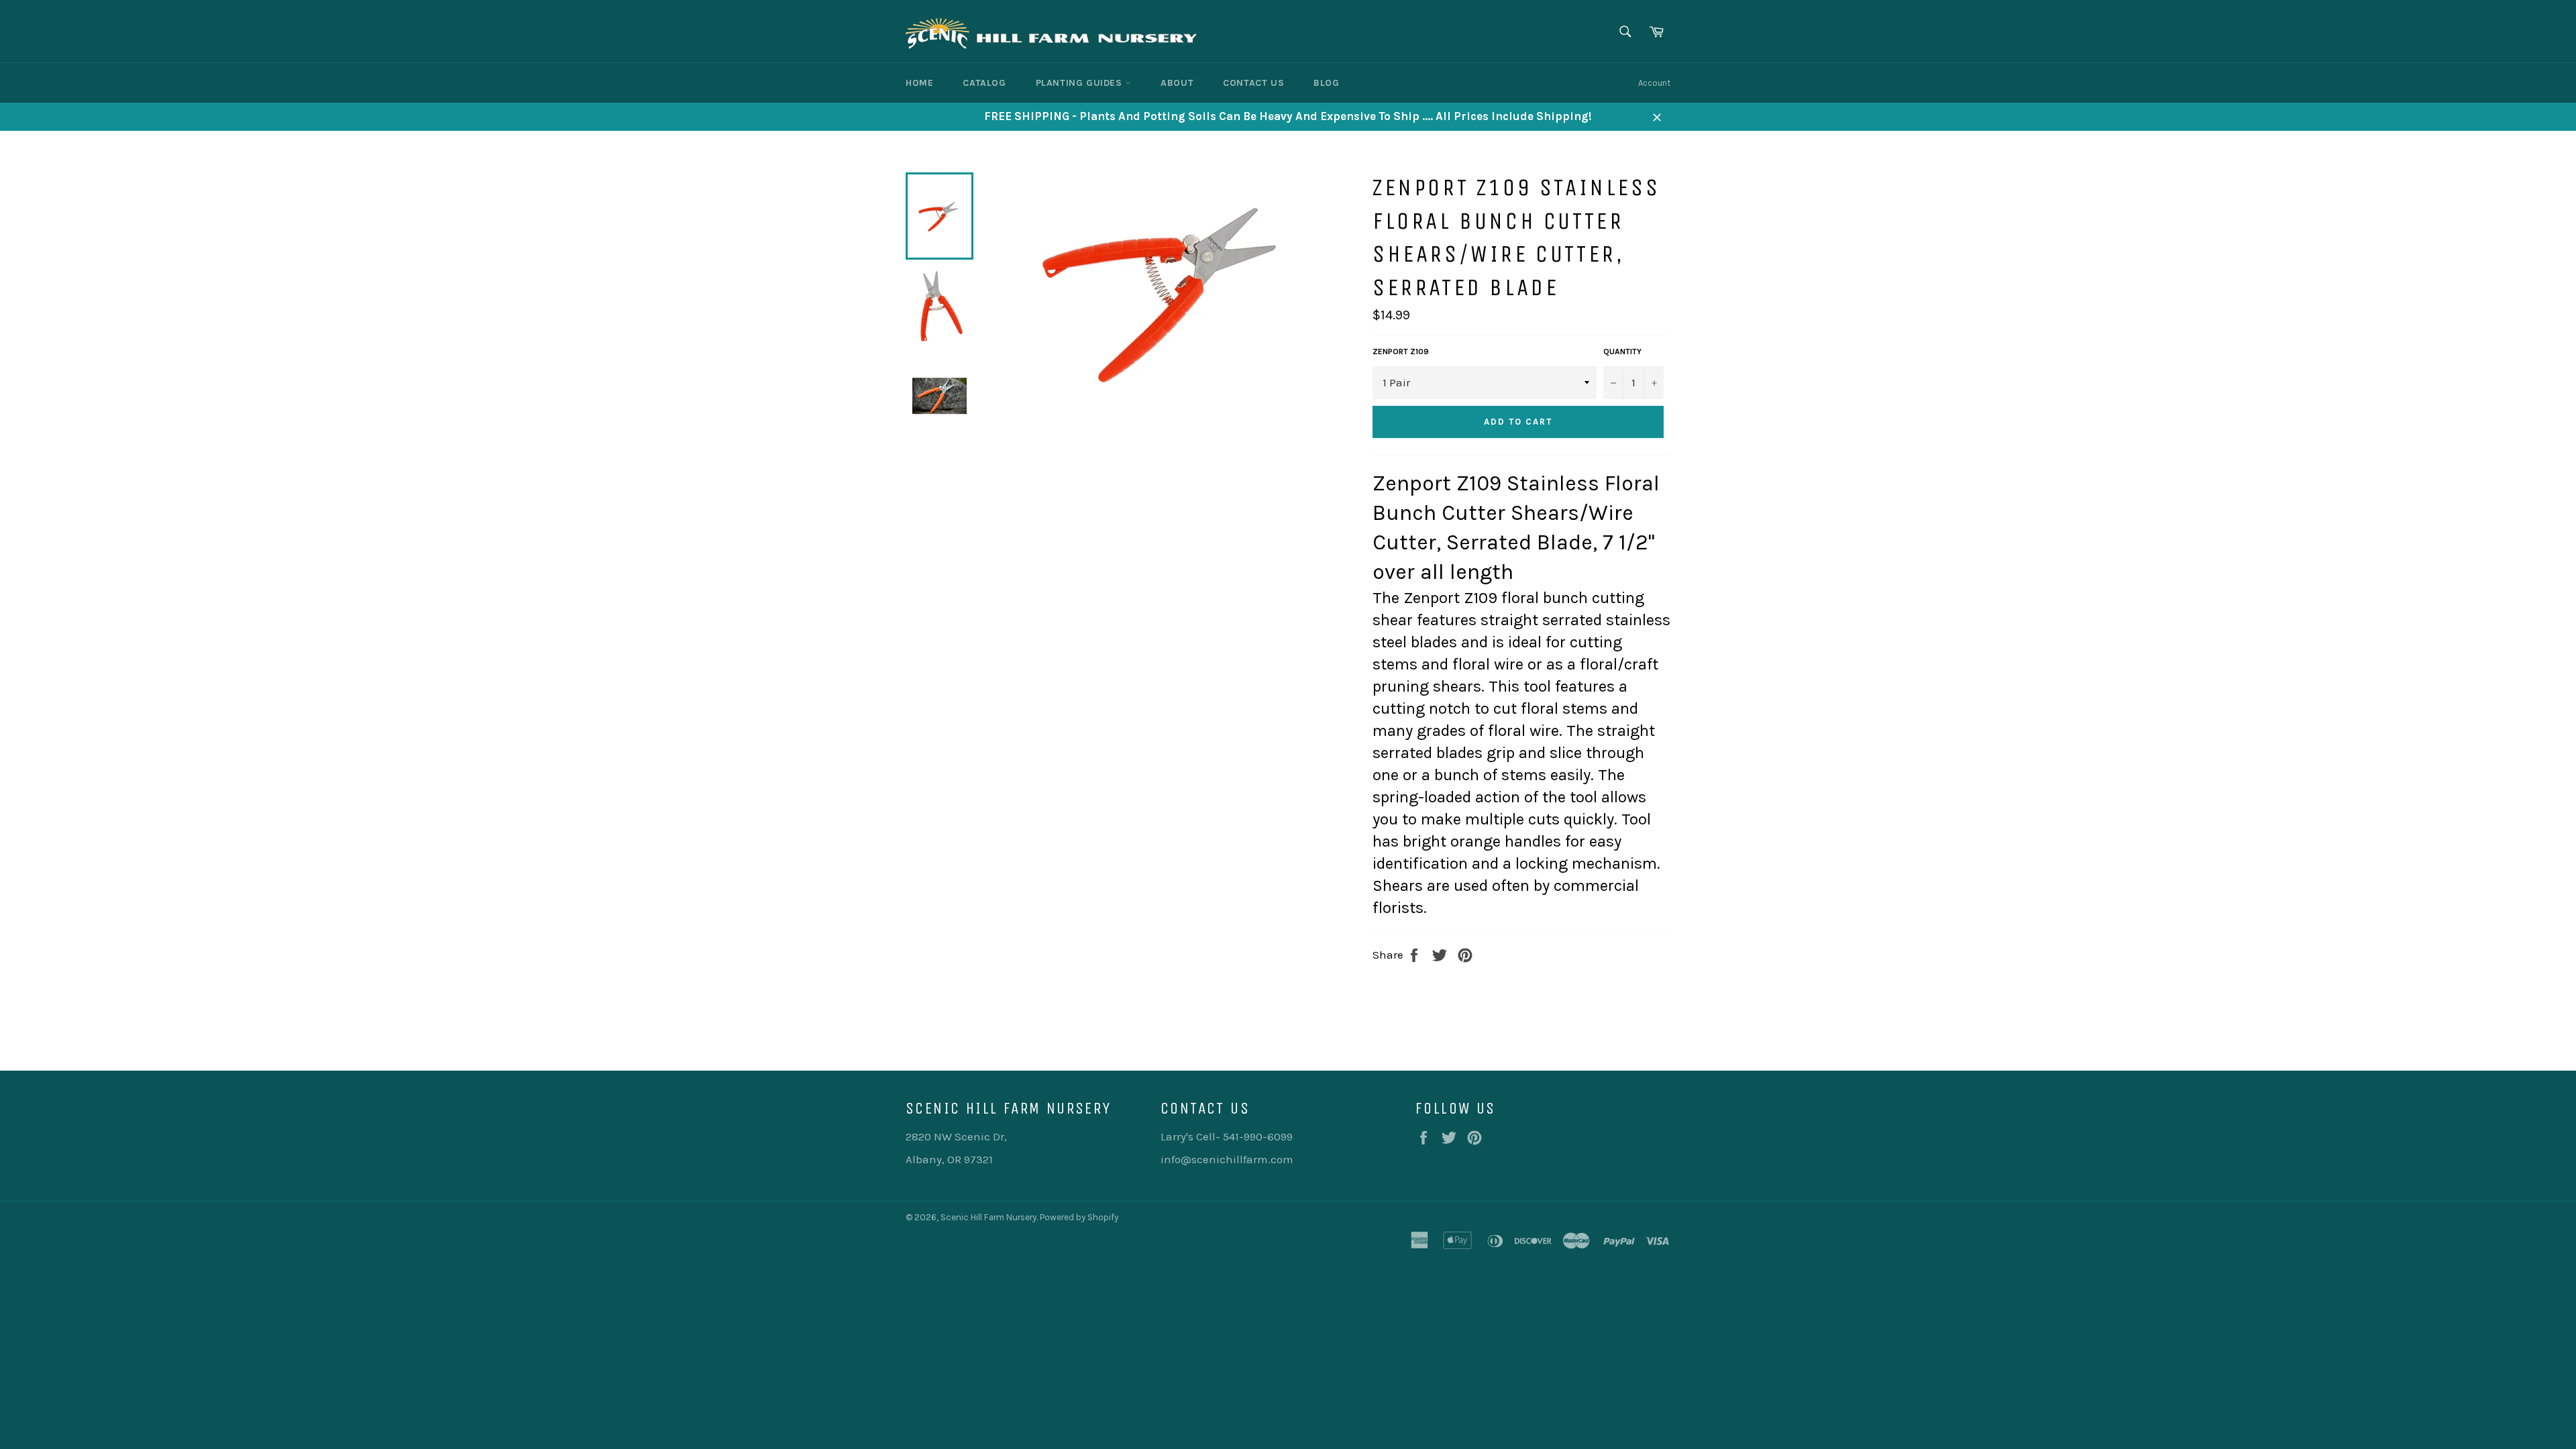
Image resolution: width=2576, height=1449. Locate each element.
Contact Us (1253, 83)
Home (919, 83)
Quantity (1622, 352)
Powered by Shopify (1079, 1217)
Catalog (984, 83)
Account (1654, 83)
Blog (1326, 83)
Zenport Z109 (1401, 352)
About (1177, 83)
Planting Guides (1081, 83)
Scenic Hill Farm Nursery (988, 1217)
